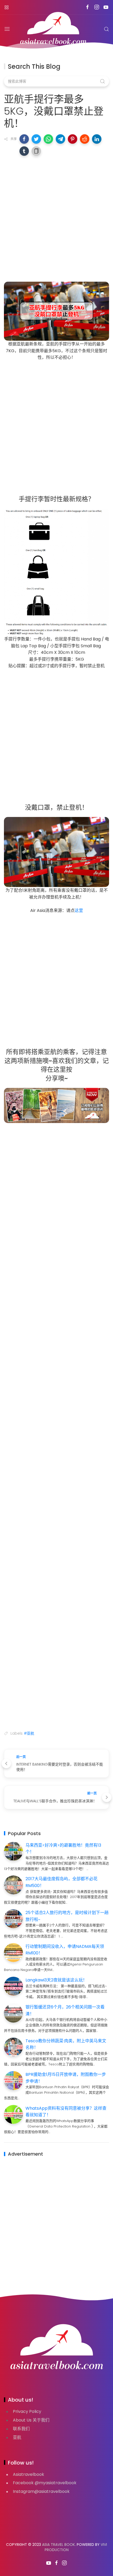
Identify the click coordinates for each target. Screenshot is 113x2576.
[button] (24, 139)
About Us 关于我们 (31, 2420)
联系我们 (21, 2429)
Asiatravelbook (29, 2474)
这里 (79, 910)
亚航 (17, 2437)
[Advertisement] (56, 217)
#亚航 (29, 1733)
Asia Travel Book (58, 2545)
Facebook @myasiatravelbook (45, 2483)
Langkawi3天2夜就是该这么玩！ (56, 1980)
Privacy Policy (27, 2411)
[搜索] (106, 29)
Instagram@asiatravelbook (41, 2491)
